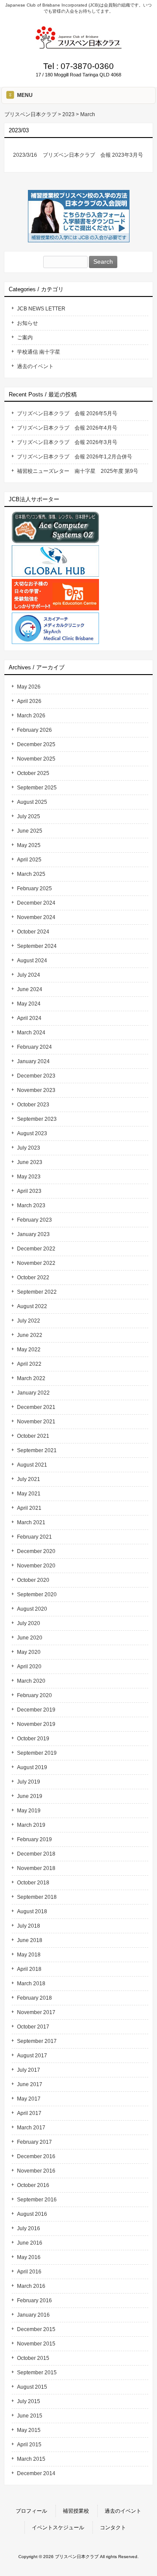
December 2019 (36, 1710)
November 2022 (36, 1263)
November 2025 (36, 759)
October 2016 (33, 2185)
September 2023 (37, 1119)
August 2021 (32, 1465)
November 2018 (36, 1868)
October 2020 (33, 1580)
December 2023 (36, 1076)
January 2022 (33, 1393)
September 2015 (37, 2373)
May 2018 (29, 1955)
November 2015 (36, 2344)
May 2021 (29, 1494)
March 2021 (31, 1522)
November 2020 (36, 1566)
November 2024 (36, 917)
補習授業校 (76, 2511)
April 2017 (29, 2113)
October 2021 (33, 1436)
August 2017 (32, 2056)
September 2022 (37, 1292)
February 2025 (34, 889)
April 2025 (29, 860)
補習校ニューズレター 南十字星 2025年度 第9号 (78, 471)
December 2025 (36, 744)
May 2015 (29, 2430)
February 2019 (34, 1839)
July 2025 (29, 816)
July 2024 (29, 975)
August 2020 (32, 1609)
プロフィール (31, 2511)
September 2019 (37, 1753)
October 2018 (33, 1883)
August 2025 (32, 802)
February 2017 (34, 2142)
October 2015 (33, 2358)
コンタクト (113, 2528)
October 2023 (33, 1105)
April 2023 (29, 1191)
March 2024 (31, 1033)
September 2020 (37, 1595)
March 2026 (31, 716)
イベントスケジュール (58, 2528)
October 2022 (33, 1278)
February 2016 (34, 2300)
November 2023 (36, 1090)
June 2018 (30, 1940)
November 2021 (36, 1422)
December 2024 (36, 903)
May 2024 (29, 1004)
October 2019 (33, 1739)
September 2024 (37, 946)
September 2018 (37, 1897)
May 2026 (29, 687)
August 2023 (32, 1133)
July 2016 (29, 2228)
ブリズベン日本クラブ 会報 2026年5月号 (67, 413)
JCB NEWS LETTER (41, 309)
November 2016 (36, 2171)
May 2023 (29, 1177)
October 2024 (33, 932)
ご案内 (25, 337)
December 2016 (36, 2156)
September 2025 (37, 788)
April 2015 (29, 2445)
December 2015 (36, 2329)
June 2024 (30, 989)
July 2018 (29, 1926)
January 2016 (33, 2315)
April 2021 (29, 1508)
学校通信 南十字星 (39, 352)
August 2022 (32, 1306)
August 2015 (32, 2387)
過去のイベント (35, 366)
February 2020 (34, 1695)
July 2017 (29, 2070)
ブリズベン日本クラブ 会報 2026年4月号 (67, 428)
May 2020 (29, 1652)
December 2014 (36, 2473)
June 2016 (30, 2243)
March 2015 (31, 2459)
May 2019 (29, 1811)
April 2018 (29, 1969)
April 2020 (29, 1667)
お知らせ (27, 323)
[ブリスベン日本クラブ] (78, 46)
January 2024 (33, 1061)
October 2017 (33, 2027)
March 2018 (31, 1984)
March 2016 (31, 2286)
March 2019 (31, 1825)
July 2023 (29, 1148)
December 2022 (36, 1249)
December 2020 (36, 1551)
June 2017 (30, 2084)
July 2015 (29, 2401)
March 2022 (31, 1378)
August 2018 (32, 1911)
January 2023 (33, 1234)
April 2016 (29, 2272)
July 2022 (29, 1321)
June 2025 (30, 831)
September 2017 (37, 2041)
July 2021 (29, 1479)
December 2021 (36, 1407)
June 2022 (30, 1335)
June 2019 (30, 1796)
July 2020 (29, 1623)
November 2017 (36, 2012)
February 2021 (34, 1537)
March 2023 (31, 1205)
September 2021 (37, 1450)
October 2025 (33, 773)
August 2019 (32, 1767)
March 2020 (31, 1681)
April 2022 (29, 1364)
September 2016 (37, 2200)
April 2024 (29, 1018)
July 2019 (29, 1782)
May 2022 (29, 1350)
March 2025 (31, 874)
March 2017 (31, 2128)
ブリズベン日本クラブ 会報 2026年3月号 (67, 442)
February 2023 (34, 1220)
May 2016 (29, 2257)
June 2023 (30, 1162)
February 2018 (34, 1998)
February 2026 (34, 730)
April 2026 (29, 701)
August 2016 (32, 2214)
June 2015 (30, 2416)
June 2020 (30, 1638)
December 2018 (36, 1854)
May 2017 (29, 2099)
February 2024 (34, 1047)
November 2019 (36, 1724)
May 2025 (29, 845)
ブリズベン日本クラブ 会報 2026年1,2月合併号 (75, 457)
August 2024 (32, 961)
